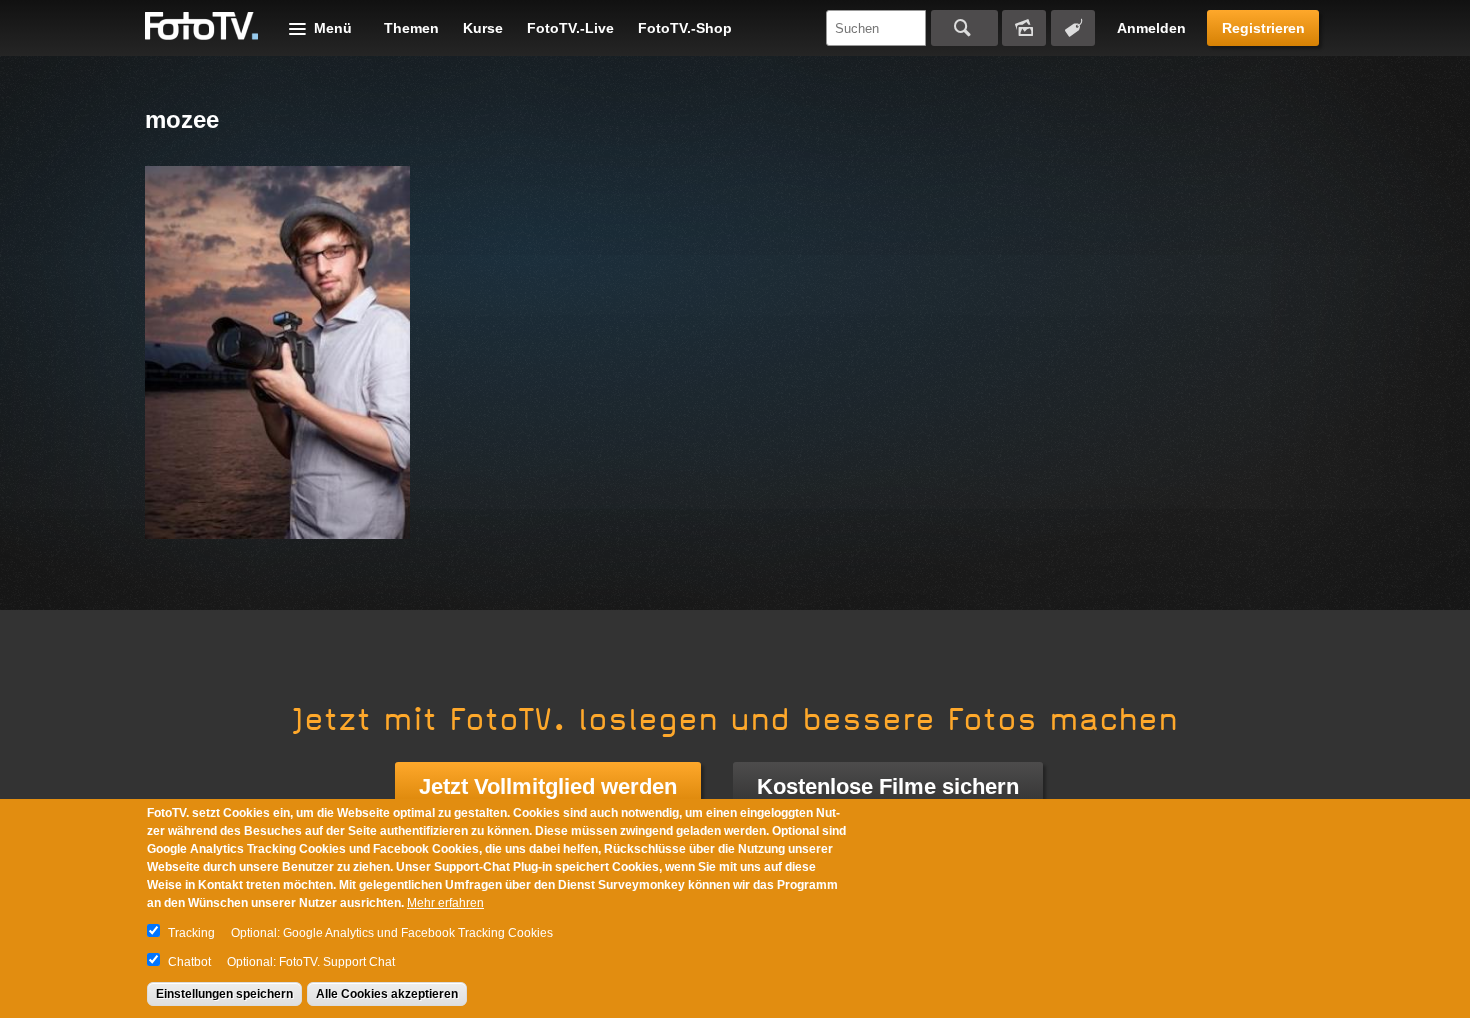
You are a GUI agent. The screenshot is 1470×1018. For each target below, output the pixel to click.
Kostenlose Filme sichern (888, 786)
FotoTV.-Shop (685, 28)
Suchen (964, 28)
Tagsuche (1073, 28)
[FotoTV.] (202, 27)
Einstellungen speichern (224, 994)
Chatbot (189, 962)
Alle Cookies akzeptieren (387, 994)
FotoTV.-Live (570, 28)
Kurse (483, 28)
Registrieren (1263, 28)
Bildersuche (1024, 28)
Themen (411, 28)
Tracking (191, 933)
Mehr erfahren (445, 903)
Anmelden (1151, 28)
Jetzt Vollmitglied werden (548, 786)
